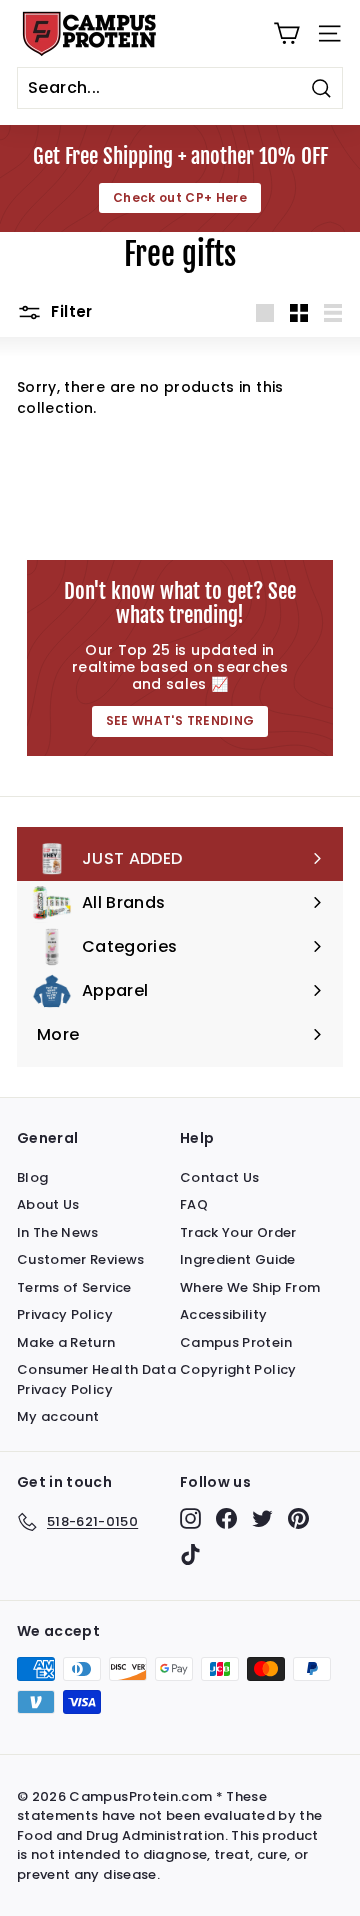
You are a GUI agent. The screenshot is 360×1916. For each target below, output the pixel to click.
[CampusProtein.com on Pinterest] (298, 1518)
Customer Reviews (81, 1259)
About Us (48, 1204)
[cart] (286, 33)
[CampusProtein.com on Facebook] (226, 1518)
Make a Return (66, 1342)
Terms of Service (74, 1287)
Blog (32, 1177)
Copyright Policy (238, 1369)
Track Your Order (238, 1232)
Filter (70, 311)
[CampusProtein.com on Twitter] (262, 1518)
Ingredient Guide (238, 1259)
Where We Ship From (250, 1287)
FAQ (194, 1204)
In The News (58, 1232)
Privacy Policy (65, 1314)
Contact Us (220, 1177)
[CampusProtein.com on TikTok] (190, 1554)
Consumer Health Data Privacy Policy (96, 1379)
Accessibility (224, 1314)
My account (58, 1416)
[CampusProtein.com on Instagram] (190, 1518)
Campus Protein (236, 1342)
